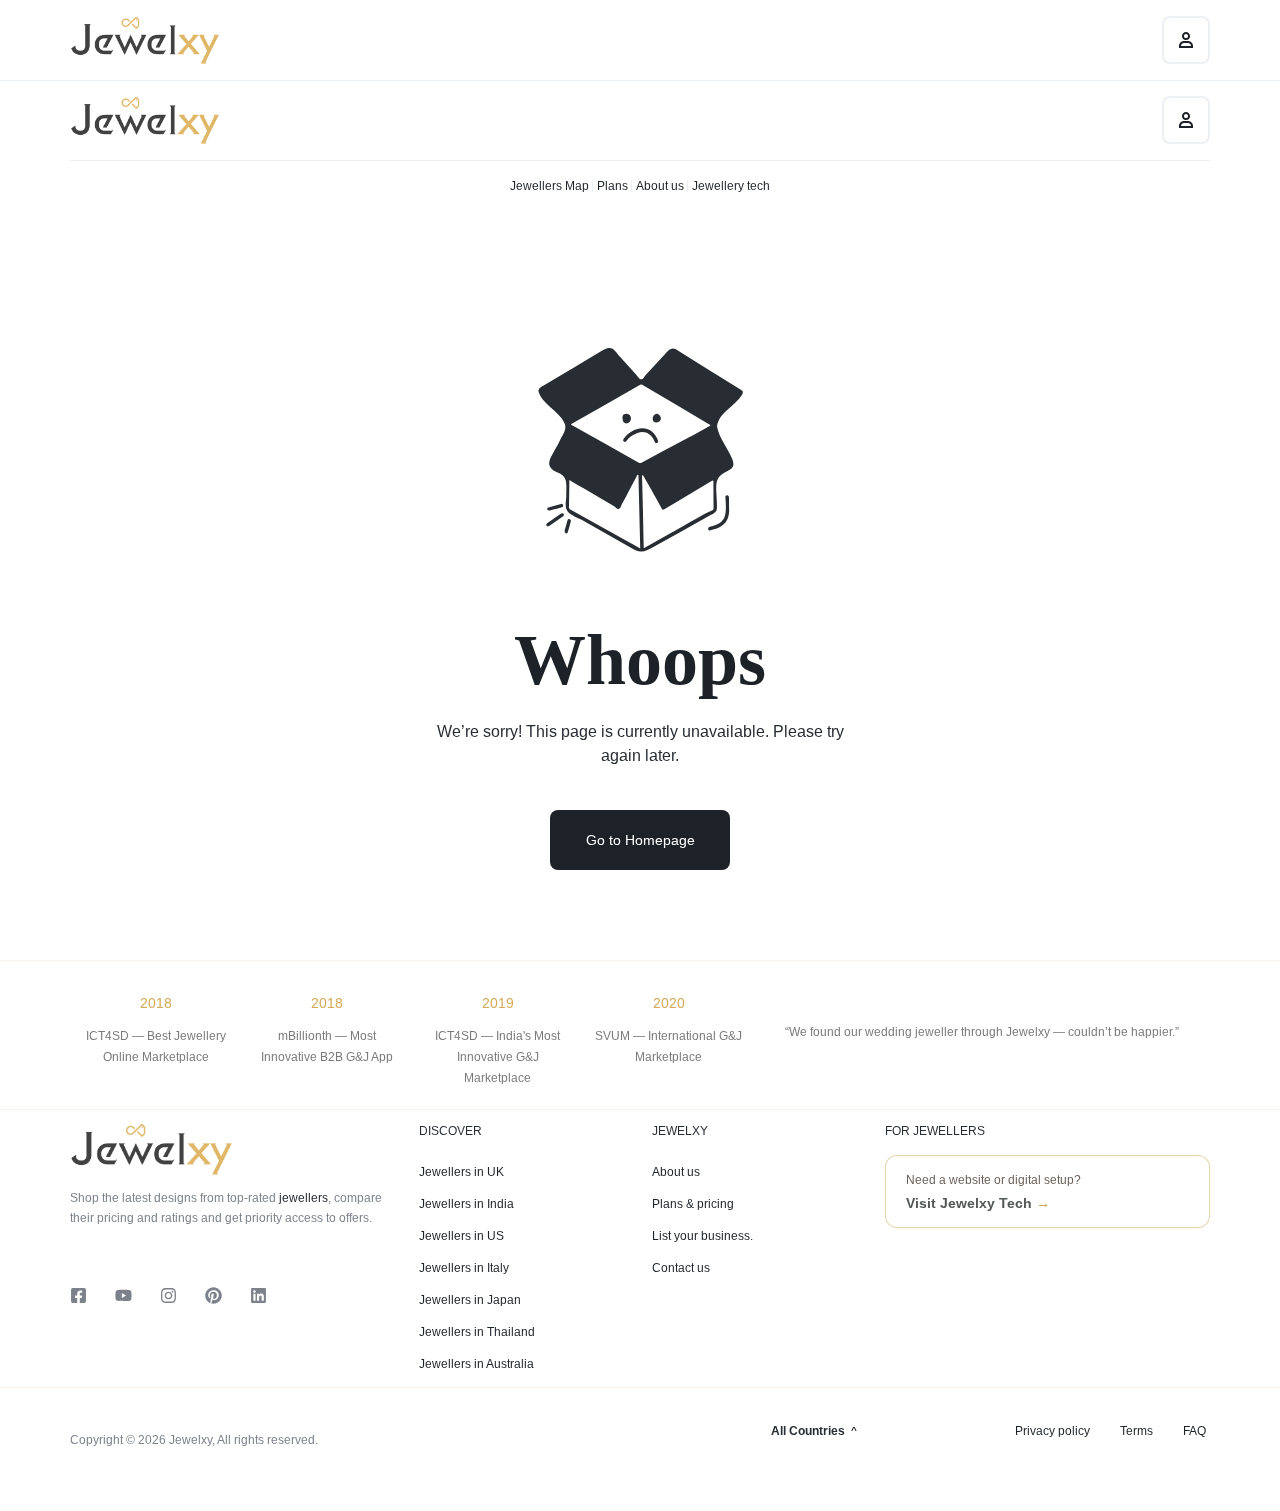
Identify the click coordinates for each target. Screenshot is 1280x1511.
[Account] (1186, 120)
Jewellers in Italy (464, 1268)
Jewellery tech (731, 186)
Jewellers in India (466, 1204)
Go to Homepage (640, 840)
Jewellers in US (461, 1236)
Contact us (681, 1268)
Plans (612, 186)
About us (660, 186)
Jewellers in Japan (470, 1300)
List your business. (702, 1236)
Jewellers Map (549, 186)
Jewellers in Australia (476, 1364)
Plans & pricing (693, 1204)
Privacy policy (1052, 1431)
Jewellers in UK (461, 1172)
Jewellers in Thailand (477, 1332)
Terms (1136, 1431)
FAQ (1194, 1431)
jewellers (302, 1198)
